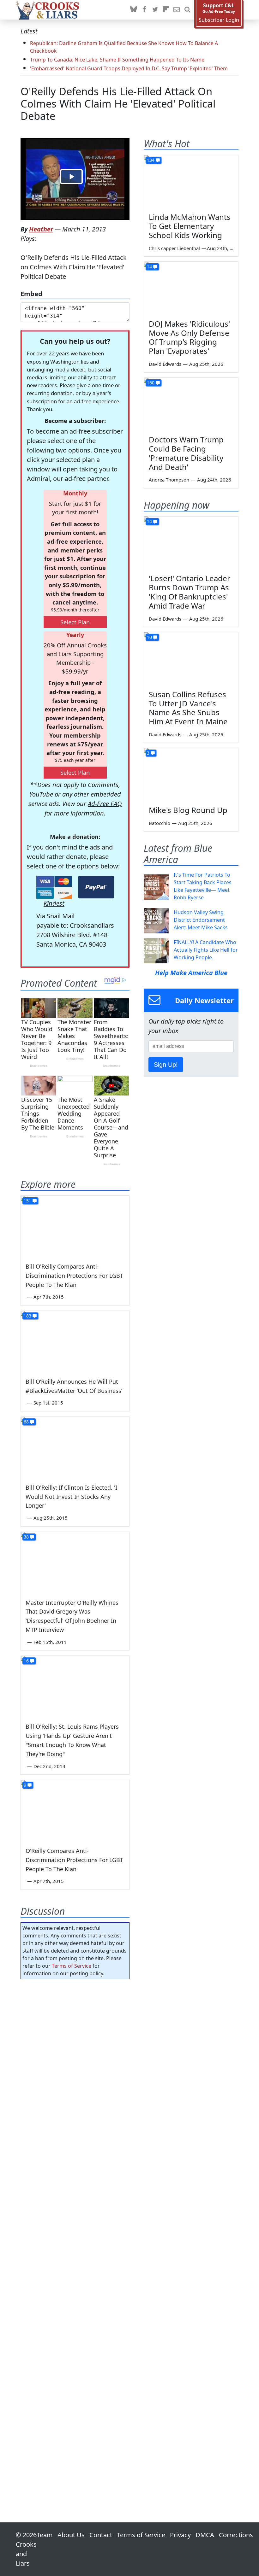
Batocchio (160, 823)
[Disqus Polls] (75, 2066)
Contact (101, 2535)
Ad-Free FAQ (105, 804)
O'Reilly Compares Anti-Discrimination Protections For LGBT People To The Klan (74, 1860)
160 (151, 383)
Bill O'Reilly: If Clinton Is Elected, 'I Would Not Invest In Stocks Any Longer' (71, 1497)
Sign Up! (166, 1065)
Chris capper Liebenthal (174, 248)
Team (45, 2535)
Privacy (180, 2535)
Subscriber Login (219, 20)
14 (149, 267)
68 (26, 1422)
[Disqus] (75, 2233)
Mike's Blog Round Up (188, 810)
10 (149, 637)
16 (26, 1661)
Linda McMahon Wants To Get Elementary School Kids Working (190, 226)
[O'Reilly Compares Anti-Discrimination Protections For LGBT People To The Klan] (75, 1811)
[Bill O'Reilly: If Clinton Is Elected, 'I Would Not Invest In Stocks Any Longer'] (75, 1447)
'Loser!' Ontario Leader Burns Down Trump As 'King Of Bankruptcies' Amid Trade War (190, 592)
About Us (71, 2535)
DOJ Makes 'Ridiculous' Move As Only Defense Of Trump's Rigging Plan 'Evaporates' (189, 337)
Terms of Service (72, 1966)
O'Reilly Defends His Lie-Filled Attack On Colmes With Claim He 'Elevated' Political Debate (118, 104)
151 (27, 1201)
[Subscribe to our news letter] (177, 10)
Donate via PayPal (96, 887)
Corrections (236, 2535)
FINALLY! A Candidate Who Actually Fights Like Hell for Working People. (206, 950)
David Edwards (165, 364)
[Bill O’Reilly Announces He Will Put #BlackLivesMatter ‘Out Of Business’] (75, 1341)
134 (151, 160)
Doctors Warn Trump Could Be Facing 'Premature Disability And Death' (186, 453)
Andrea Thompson (169, 480)
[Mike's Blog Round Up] (191, 774)
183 (27, 1316)
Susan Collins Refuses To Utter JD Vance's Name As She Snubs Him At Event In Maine (188, 708)
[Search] (187, 10)
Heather (41, 229)
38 (26, 1537)
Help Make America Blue (191, 973)
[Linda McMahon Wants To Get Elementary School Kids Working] (191, 182)
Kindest (54, 903)
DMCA (205, 2535)
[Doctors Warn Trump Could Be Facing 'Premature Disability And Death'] (191, 404)
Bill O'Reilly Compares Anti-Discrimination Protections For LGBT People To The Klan (74, 1276)
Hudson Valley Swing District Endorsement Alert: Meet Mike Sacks (201, 920)
